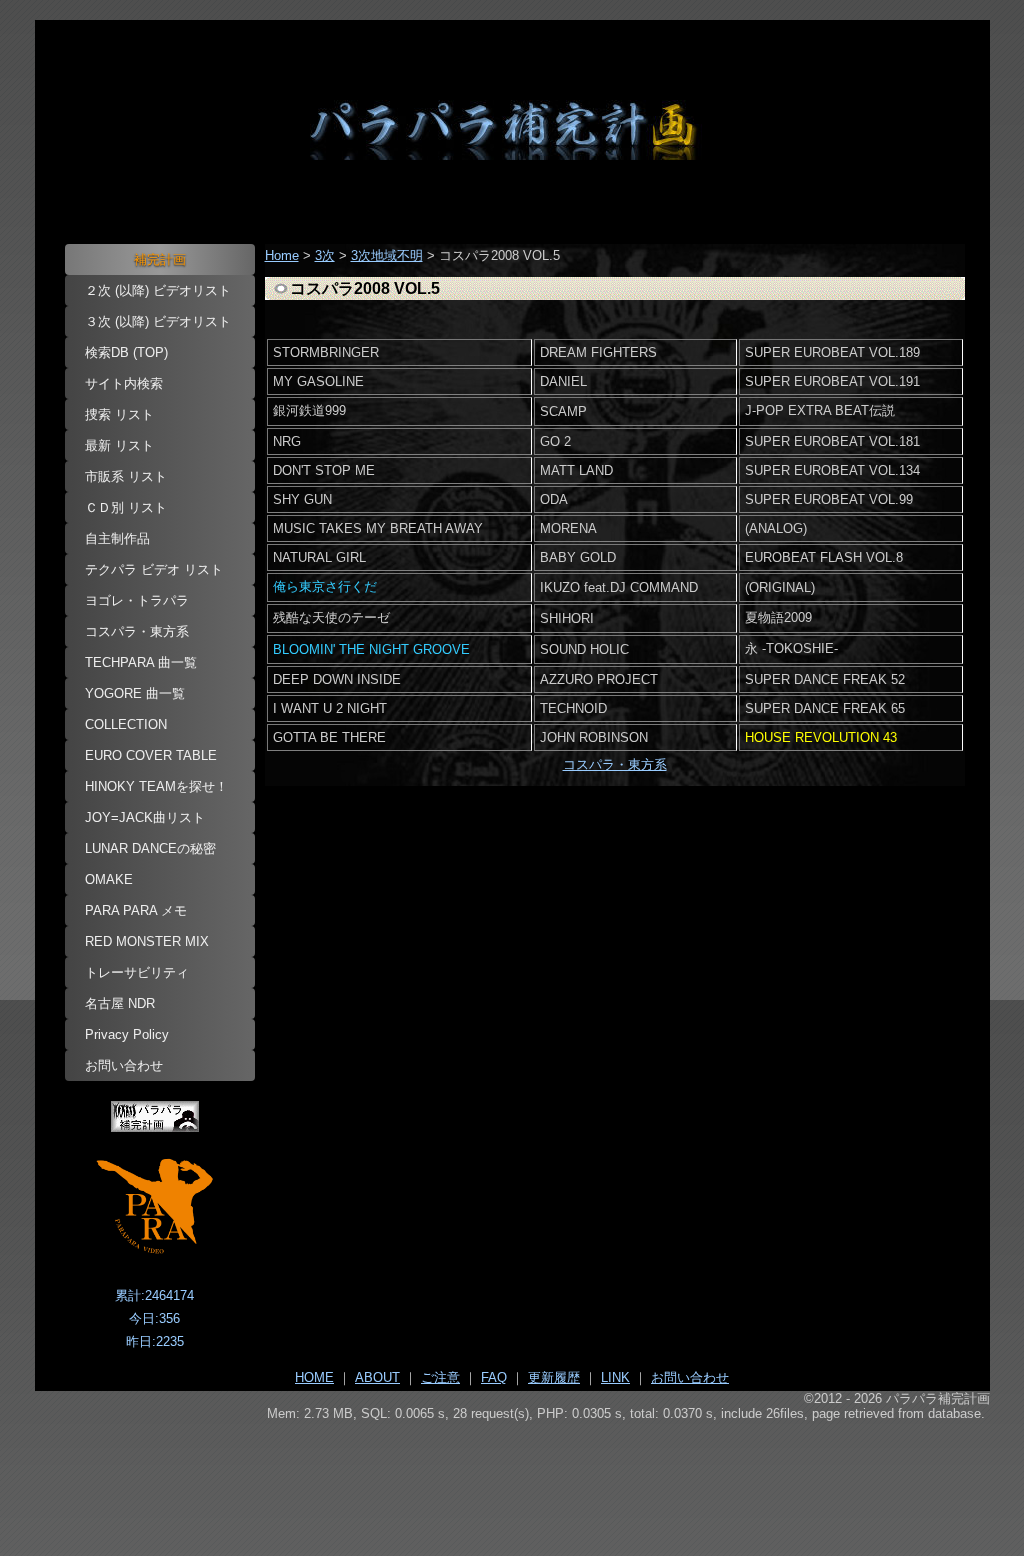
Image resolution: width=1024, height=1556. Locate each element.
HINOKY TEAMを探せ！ (156, 786)
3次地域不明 (387, 255)
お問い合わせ (124, 1065)
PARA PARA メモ (136, 910)
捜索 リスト (119, 414)
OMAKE (109, 879)
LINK (615, 1377)
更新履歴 (554, 1377)
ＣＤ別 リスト (126, 507)
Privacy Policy (127, 1034)
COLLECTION (126, 724)
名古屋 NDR (120, 1003)
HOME (314, 1377)
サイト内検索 (124, 383)
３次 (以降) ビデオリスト (158, 321)
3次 (325, 255)
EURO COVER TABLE (151, 755)
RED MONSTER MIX (147, 941)
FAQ (494, 1377)
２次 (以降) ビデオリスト (158, 290)
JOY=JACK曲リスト (145, 817)
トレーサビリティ (137, 972)
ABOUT (377, 1377)
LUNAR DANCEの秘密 (150, 848)
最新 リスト (119, 445)
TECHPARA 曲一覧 (141, 662)
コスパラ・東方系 (137, 631)
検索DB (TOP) (126, 352)
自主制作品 (117, 538)
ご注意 (440, 1377)
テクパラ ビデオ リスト (154, 569)
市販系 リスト (126, 476)
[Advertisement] (512, 1477)
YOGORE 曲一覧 (135, 693)
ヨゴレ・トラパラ (137, 600)
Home (282, 255)
